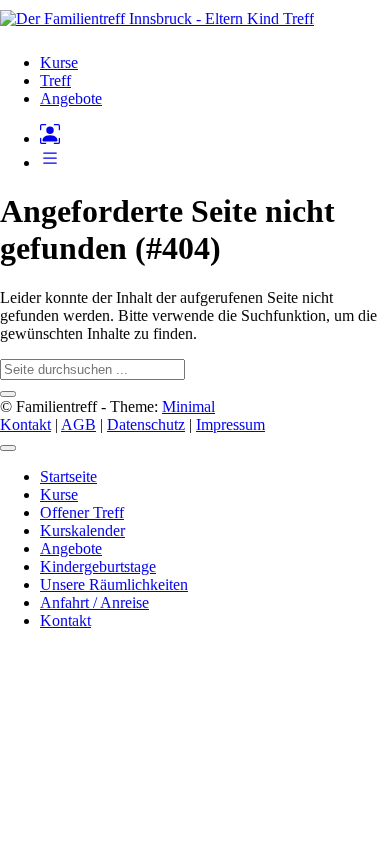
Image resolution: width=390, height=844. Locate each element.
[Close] (8, 448)
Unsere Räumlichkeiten (114, 584)
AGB (78, 424)
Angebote (71, 548)
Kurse (59, 494)
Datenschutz (146, 424)
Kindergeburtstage (98, 566)
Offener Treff (82, 512)
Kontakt (25, 424)
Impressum (230, 424)
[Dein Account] (50, 138)
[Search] (8, 394)
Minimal (188, 406)
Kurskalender (82, 530)
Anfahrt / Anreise (94, 602)
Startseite (68, 476)
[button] (50, 162)
